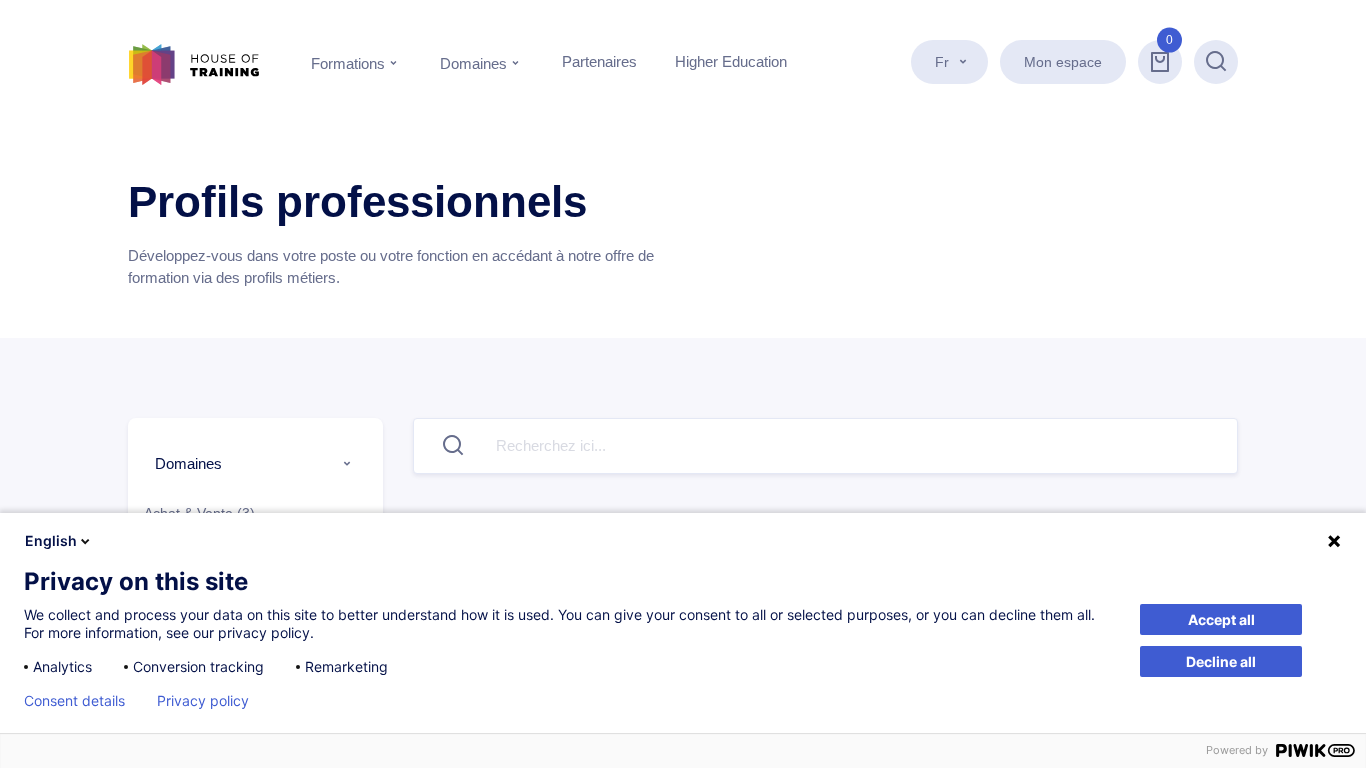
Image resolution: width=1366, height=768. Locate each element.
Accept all (1221, 619)
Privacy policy (203, 701)
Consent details (74, 701)
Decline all (1221, 661)
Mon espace (1063, 62)
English (51, 540)
